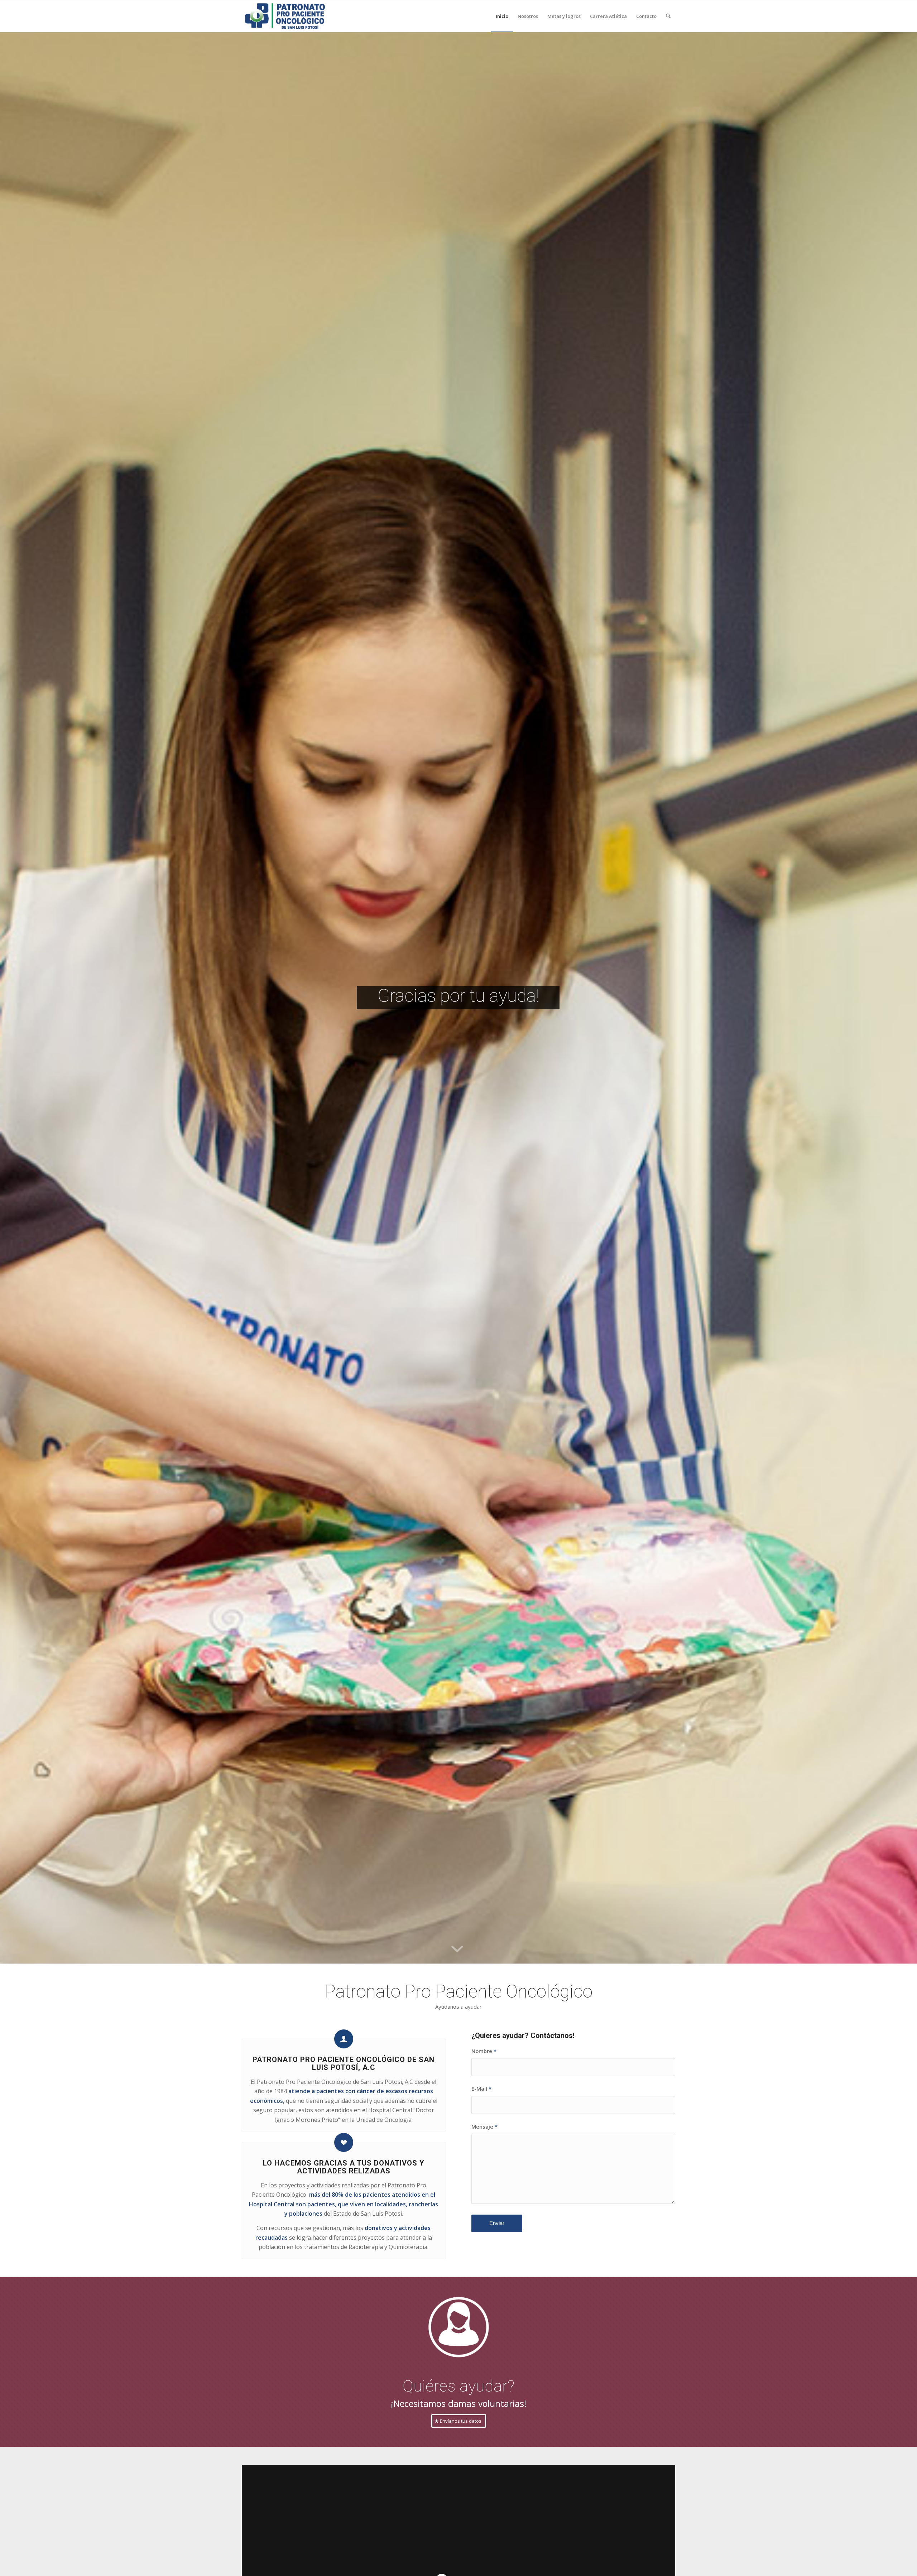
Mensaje (484, 2126)
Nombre (484, 2051)
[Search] (668, 16)
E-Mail (481, 2089)
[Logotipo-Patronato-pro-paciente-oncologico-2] (285, 16)
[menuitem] (502, 16)
